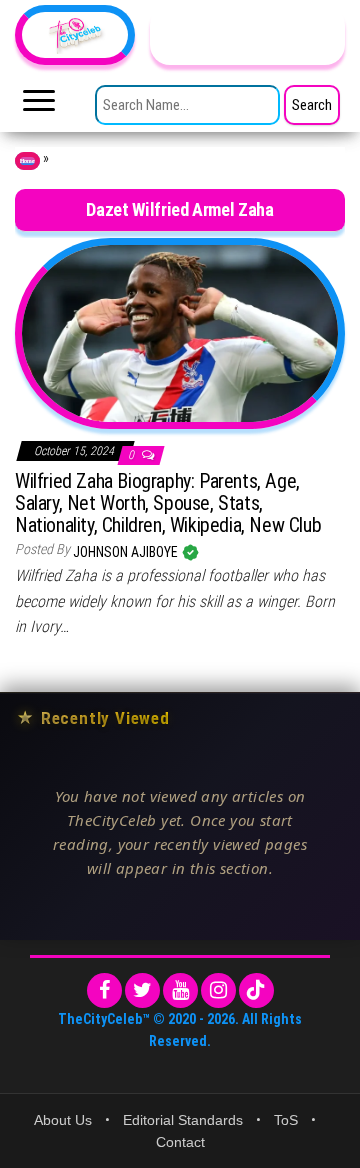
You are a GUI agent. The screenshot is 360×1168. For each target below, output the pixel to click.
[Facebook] (104, 990)
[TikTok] (256, 990)
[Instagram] (218, 990)
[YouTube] (180, 990)
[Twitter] (142, 990)
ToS (286, 1120)
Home (27, 161)
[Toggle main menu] (39, 106)
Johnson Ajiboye (127, 552)
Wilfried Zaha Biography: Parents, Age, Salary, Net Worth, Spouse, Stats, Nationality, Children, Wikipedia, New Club (168, 503)
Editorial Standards (183, 1120)
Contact (180, 1142)
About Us (63, 1120)
